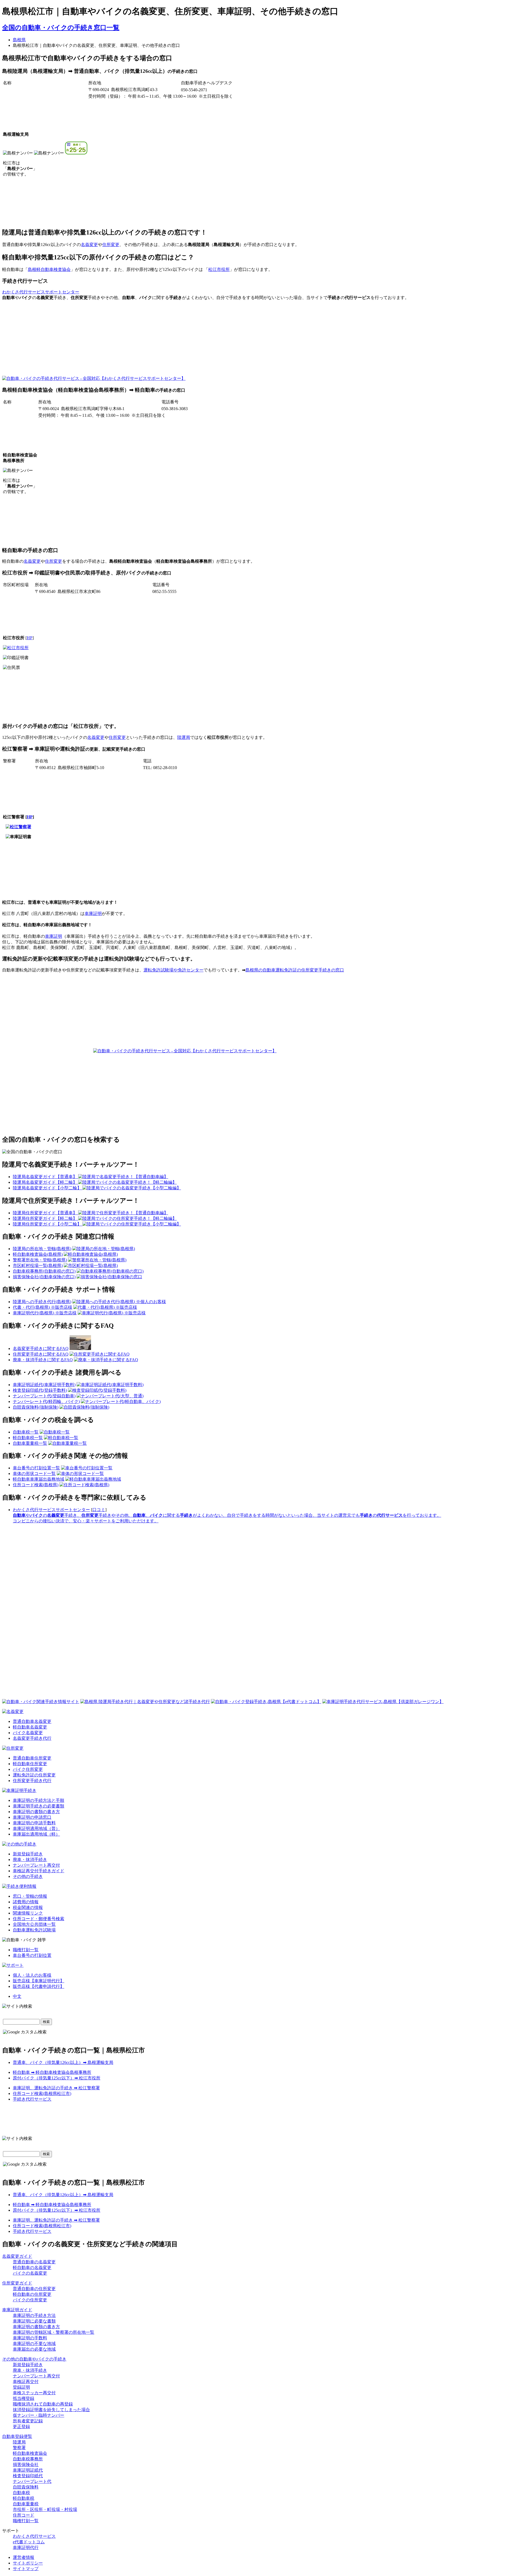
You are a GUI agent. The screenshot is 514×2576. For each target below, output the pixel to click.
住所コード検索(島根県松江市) (42, 2093)
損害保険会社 (26, 2465)
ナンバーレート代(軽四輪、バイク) (46, 1402)
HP (30, 638)
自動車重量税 (26, 2504)
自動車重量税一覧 (30, 1443)
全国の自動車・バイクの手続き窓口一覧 (61, 28)
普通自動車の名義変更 (34, 2262)
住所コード (24, 2515)
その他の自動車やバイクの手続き (34, 2359)
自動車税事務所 (28, 2459)
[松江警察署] (18, 827)
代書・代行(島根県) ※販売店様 (43, 1307)
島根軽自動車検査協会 (49, 269)
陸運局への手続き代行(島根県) (42, 1302)
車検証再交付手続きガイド (39, 1871)
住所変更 (111, 245)
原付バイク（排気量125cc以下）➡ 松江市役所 (57, 2078)
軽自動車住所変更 (30, 1764)
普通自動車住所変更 (32, 1758)
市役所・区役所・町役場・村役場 (45, 2509)
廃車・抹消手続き (30, 1860)
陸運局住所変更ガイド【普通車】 (46, 1213)
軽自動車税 (24, 2498)
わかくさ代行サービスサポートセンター (41, 292)
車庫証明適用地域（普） (36, 1828)
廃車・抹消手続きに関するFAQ (43, 1360)
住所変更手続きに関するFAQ (41, 1354)
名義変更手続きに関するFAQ (41, 1348)
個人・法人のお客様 (32, 1975)
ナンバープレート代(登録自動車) (44, 1396)
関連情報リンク (28, 1913)
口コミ (99, 1510)
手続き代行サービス (32, 2099)
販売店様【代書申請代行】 (39, 1986)
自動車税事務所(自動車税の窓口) (44, 1271)
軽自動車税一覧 (28, 1438)
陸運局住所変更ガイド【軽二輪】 (46, 1218)
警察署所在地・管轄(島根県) (40, 1260)
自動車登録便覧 (17, 2436)
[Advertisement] (232, 342)
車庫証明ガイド (17, 2310)
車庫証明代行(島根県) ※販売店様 (45, 1313)
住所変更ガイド (17, 2283)
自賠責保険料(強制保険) (36, 1407)
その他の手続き (28, 1876)
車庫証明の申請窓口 (32, 1817)
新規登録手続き (28, 1854)
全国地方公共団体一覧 (34, 1924)
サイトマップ (26, 2569)
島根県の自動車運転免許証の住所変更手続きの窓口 (295, 970)
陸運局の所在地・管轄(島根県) (42, 1249)
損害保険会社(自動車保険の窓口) (44, 1277)
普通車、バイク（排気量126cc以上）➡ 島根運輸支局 (63, 2062)
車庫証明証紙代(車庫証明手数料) (44, 1385)
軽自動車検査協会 (30, 2453)
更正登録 (21, 2426)
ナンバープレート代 (32, 2481)
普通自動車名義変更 (32, 1721)
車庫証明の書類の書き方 (36, 1812)
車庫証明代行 (26, 2547)
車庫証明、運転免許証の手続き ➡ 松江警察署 (56, 2088)
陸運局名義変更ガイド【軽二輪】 (46, 1182)
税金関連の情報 (28, 1907)
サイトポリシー (28, 2563)
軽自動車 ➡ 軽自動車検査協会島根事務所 (52, 2072)
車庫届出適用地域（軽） (36, 1834)
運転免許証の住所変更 (34, 1775)
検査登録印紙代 (28, 2476)
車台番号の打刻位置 (32, 1955)
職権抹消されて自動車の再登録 (43, 2404)
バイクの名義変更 (30, 2273)
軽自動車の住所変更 (32, 2294)
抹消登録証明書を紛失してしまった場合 (51, 2410)
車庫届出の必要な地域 (34, 2349)
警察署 (19, 2448)
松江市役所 (219, 269)
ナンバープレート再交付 (36, 1865)
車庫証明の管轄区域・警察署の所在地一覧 (54, 2332)
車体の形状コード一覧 (34, 1474)
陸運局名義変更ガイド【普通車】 (46, 1177)
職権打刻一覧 (26, 1950)
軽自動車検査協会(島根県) (38, 1254)
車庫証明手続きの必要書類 (39, 1806)
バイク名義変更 (28, 1733)
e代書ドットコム (29, 2542)
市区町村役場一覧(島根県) (38, 1266)
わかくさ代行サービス (34, 2536)
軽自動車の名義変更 (32, 2267)
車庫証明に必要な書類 (34, 2321)
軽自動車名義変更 (30, 1727)
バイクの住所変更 (30, 2300)
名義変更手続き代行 (32, 1738)
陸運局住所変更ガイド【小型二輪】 (48, 1224)
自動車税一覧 (26, 1432)
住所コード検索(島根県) (36, 1485)
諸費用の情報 (26, 1902)
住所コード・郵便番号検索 (39, 1919)
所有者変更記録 (28, 2421)
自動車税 (21, 2493)
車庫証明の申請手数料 (34, 1823)
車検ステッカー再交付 (34, 2393)
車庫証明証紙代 (28, 2470)
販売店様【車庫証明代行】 (39, 1981)
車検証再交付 (26, 2382)
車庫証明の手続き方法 (34, 2315)
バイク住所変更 (28, 1769)
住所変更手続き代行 (32, 1781)
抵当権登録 (24, 2398)
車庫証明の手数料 (30, 2338)
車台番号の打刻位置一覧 (36, 1468)
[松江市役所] (16, 648)
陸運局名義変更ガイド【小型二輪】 (48, 1188)
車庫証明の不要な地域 (34, 2344)
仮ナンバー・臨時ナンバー (39, 2415)
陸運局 (184, 737)
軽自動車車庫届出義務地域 (39, 1479)
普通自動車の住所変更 (34, 2289)
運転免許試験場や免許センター (173, 970)
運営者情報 (24, 2557)
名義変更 (89, 245)
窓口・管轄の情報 (30, 1896)
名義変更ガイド (17, 2256)
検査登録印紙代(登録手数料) (40, 1390)
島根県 (19, 40)
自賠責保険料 (26, 2487)
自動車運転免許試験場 (34, 1930)
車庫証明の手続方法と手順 (39, 1800)
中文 (17, 1996)
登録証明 (21, 2387)
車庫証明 (93, 913)
